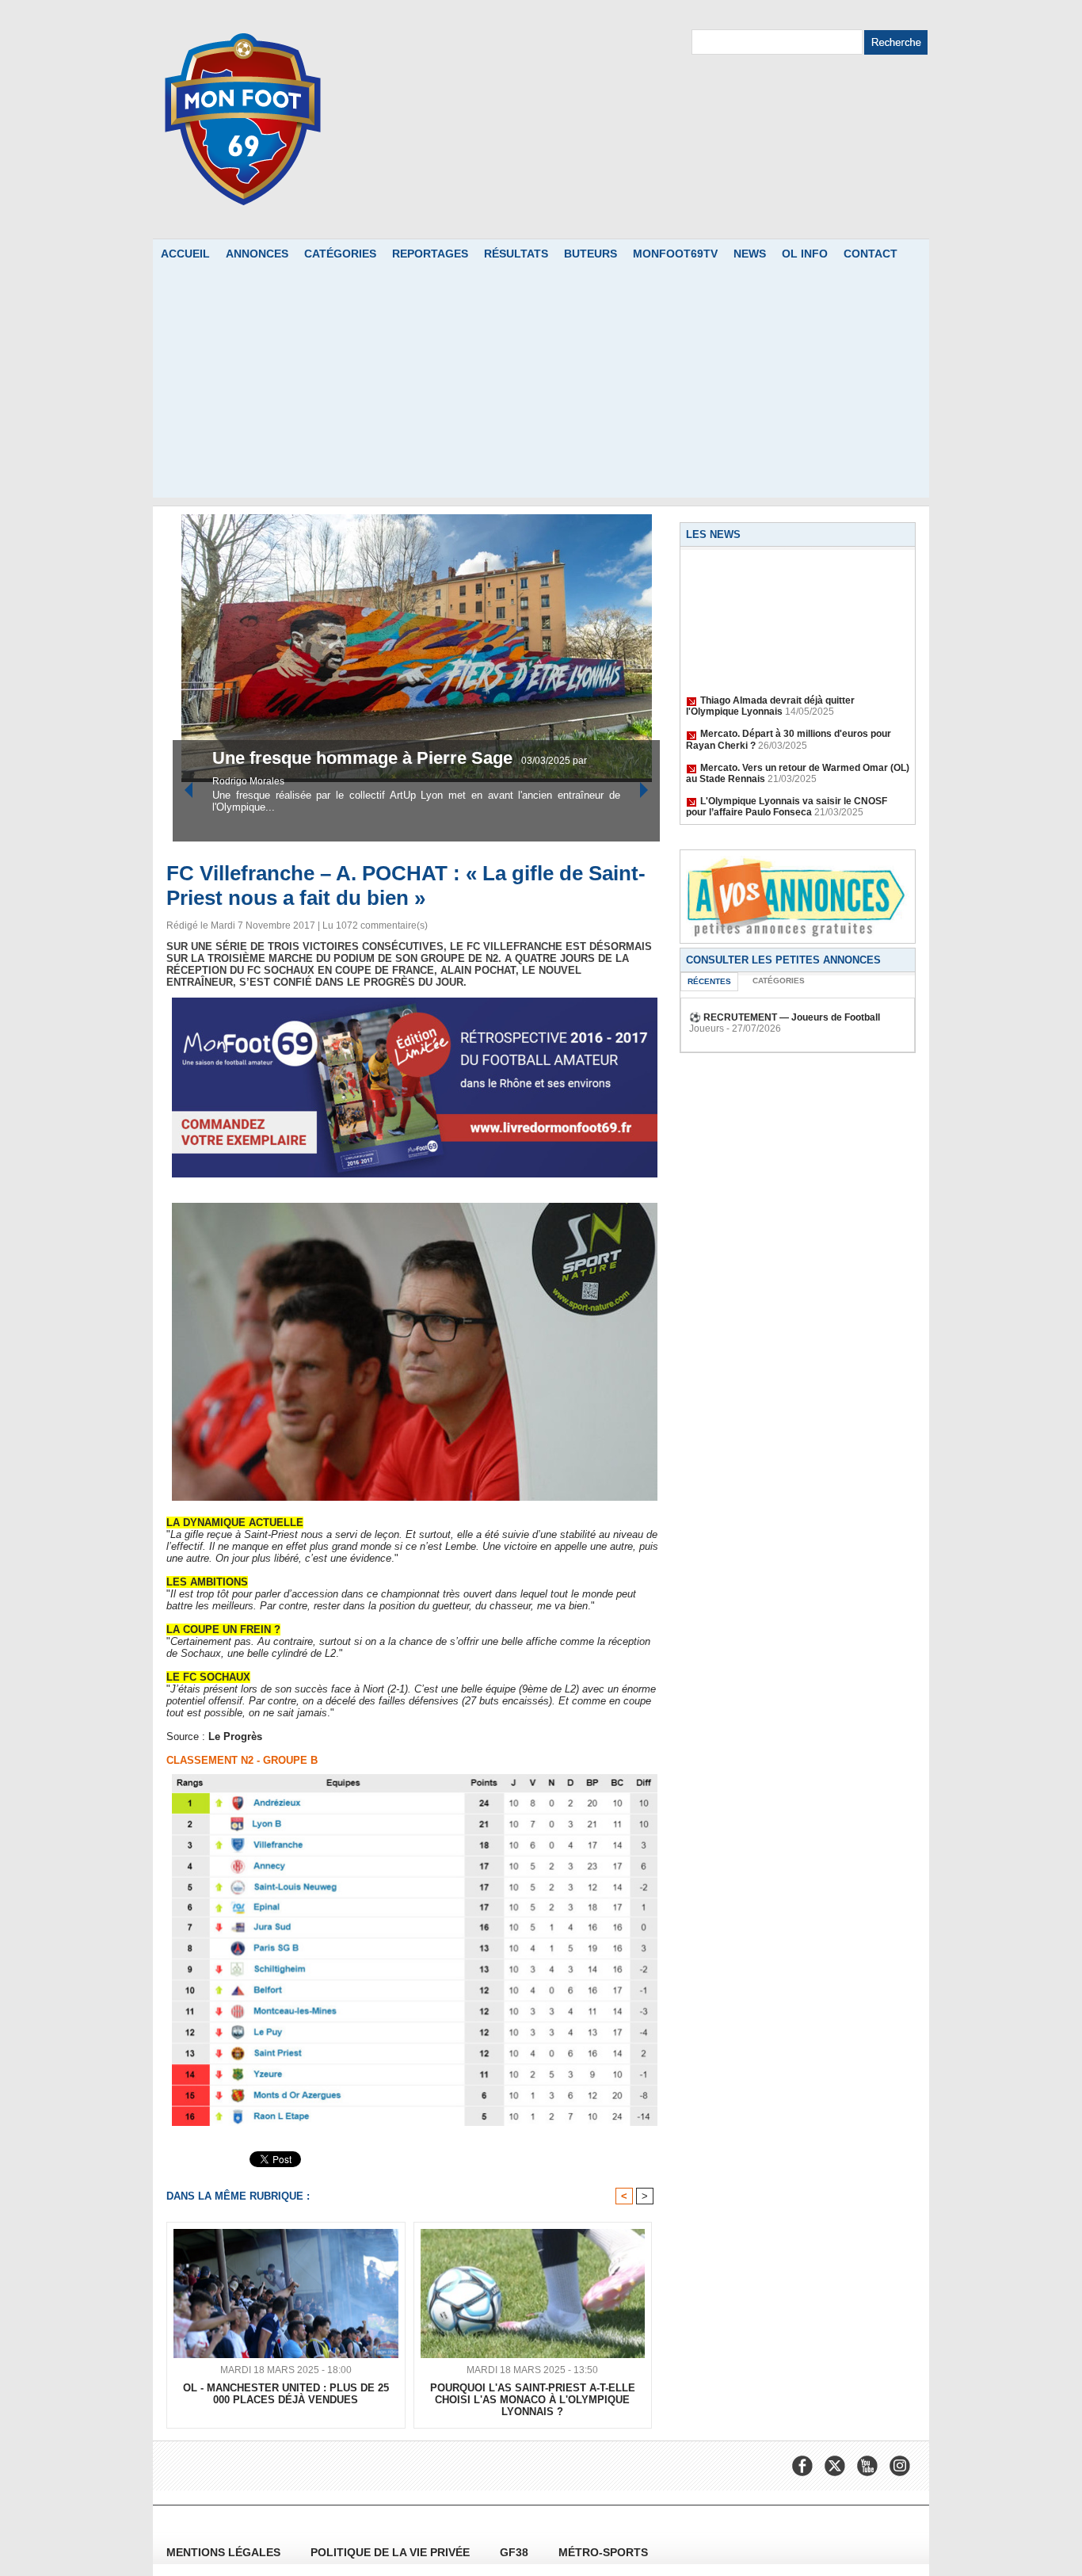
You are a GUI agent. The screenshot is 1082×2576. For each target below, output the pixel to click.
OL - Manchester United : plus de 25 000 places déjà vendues (286, 2394)
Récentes (709, 981)
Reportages (430, 254)
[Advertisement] (541, 387)
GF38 (516, 2552)
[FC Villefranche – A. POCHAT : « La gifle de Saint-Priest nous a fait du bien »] (415, 1208)
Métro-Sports (603, 2552)
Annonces (257, 254)
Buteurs (591, 254)
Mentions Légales (225, 2552)
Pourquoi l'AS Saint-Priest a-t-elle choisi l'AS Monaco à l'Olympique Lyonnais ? (533, 2400)
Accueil (185, 254)
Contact (871, 254)
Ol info (805, 254)
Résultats (516, 254)
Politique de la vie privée (392, 2552)
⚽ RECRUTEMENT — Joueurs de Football (785, 1017)
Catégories (340, 254)
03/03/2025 (411, 781)
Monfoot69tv (675, 254)
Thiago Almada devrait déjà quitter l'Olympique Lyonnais (770, 689)
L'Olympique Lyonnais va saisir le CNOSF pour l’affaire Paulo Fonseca (787, 789)
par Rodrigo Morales (482, 781)
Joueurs (707, 1028)
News (750, 254)
